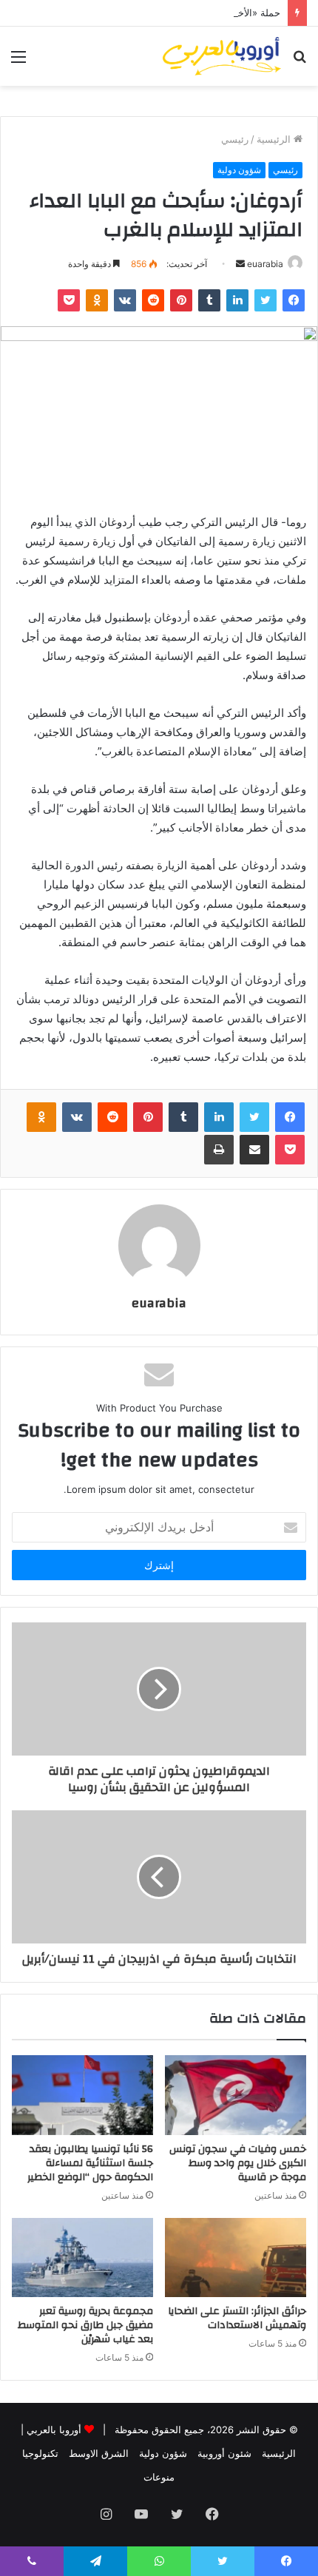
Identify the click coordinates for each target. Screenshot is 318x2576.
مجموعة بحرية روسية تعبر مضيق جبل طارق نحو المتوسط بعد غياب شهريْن (85, 2325)
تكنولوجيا (40, 2453)
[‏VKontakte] (125, 300)
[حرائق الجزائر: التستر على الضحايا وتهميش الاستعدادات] (236, 2258)
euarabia (265, 264)
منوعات (159, 2477)
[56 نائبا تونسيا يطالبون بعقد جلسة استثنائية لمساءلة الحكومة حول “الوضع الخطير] (82, 2095)
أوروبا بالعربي (54, 2430)
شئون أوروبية (224, 2453)
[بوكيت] (69, 300)
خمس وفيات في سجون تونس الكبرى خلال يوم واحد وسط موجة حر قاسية (238, 2163)
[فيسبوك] (294, 300)
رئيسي (235, 139)
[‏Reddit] (153, 300)
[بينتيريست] (181, 300)
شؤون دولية (239, 170)
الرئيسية (275, 139)
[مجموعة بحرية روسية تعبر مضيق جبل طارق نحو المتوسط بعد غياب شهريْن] (82, 2258)
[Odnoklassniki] (97, 300)
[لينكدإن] (237, 300)
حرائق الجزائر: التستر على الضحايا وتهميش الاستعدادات (237, 2318)
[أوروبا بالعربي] (222, 56)
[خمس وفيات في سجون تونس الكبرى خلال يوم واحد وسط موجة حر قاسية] (236, 2095)
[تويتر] (265, 300)
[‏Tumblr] (209, 300)
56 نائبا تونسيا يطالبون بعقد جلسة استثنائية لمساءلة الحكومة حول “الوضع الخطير (90, 2163)
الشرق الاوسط (99, 2453)
